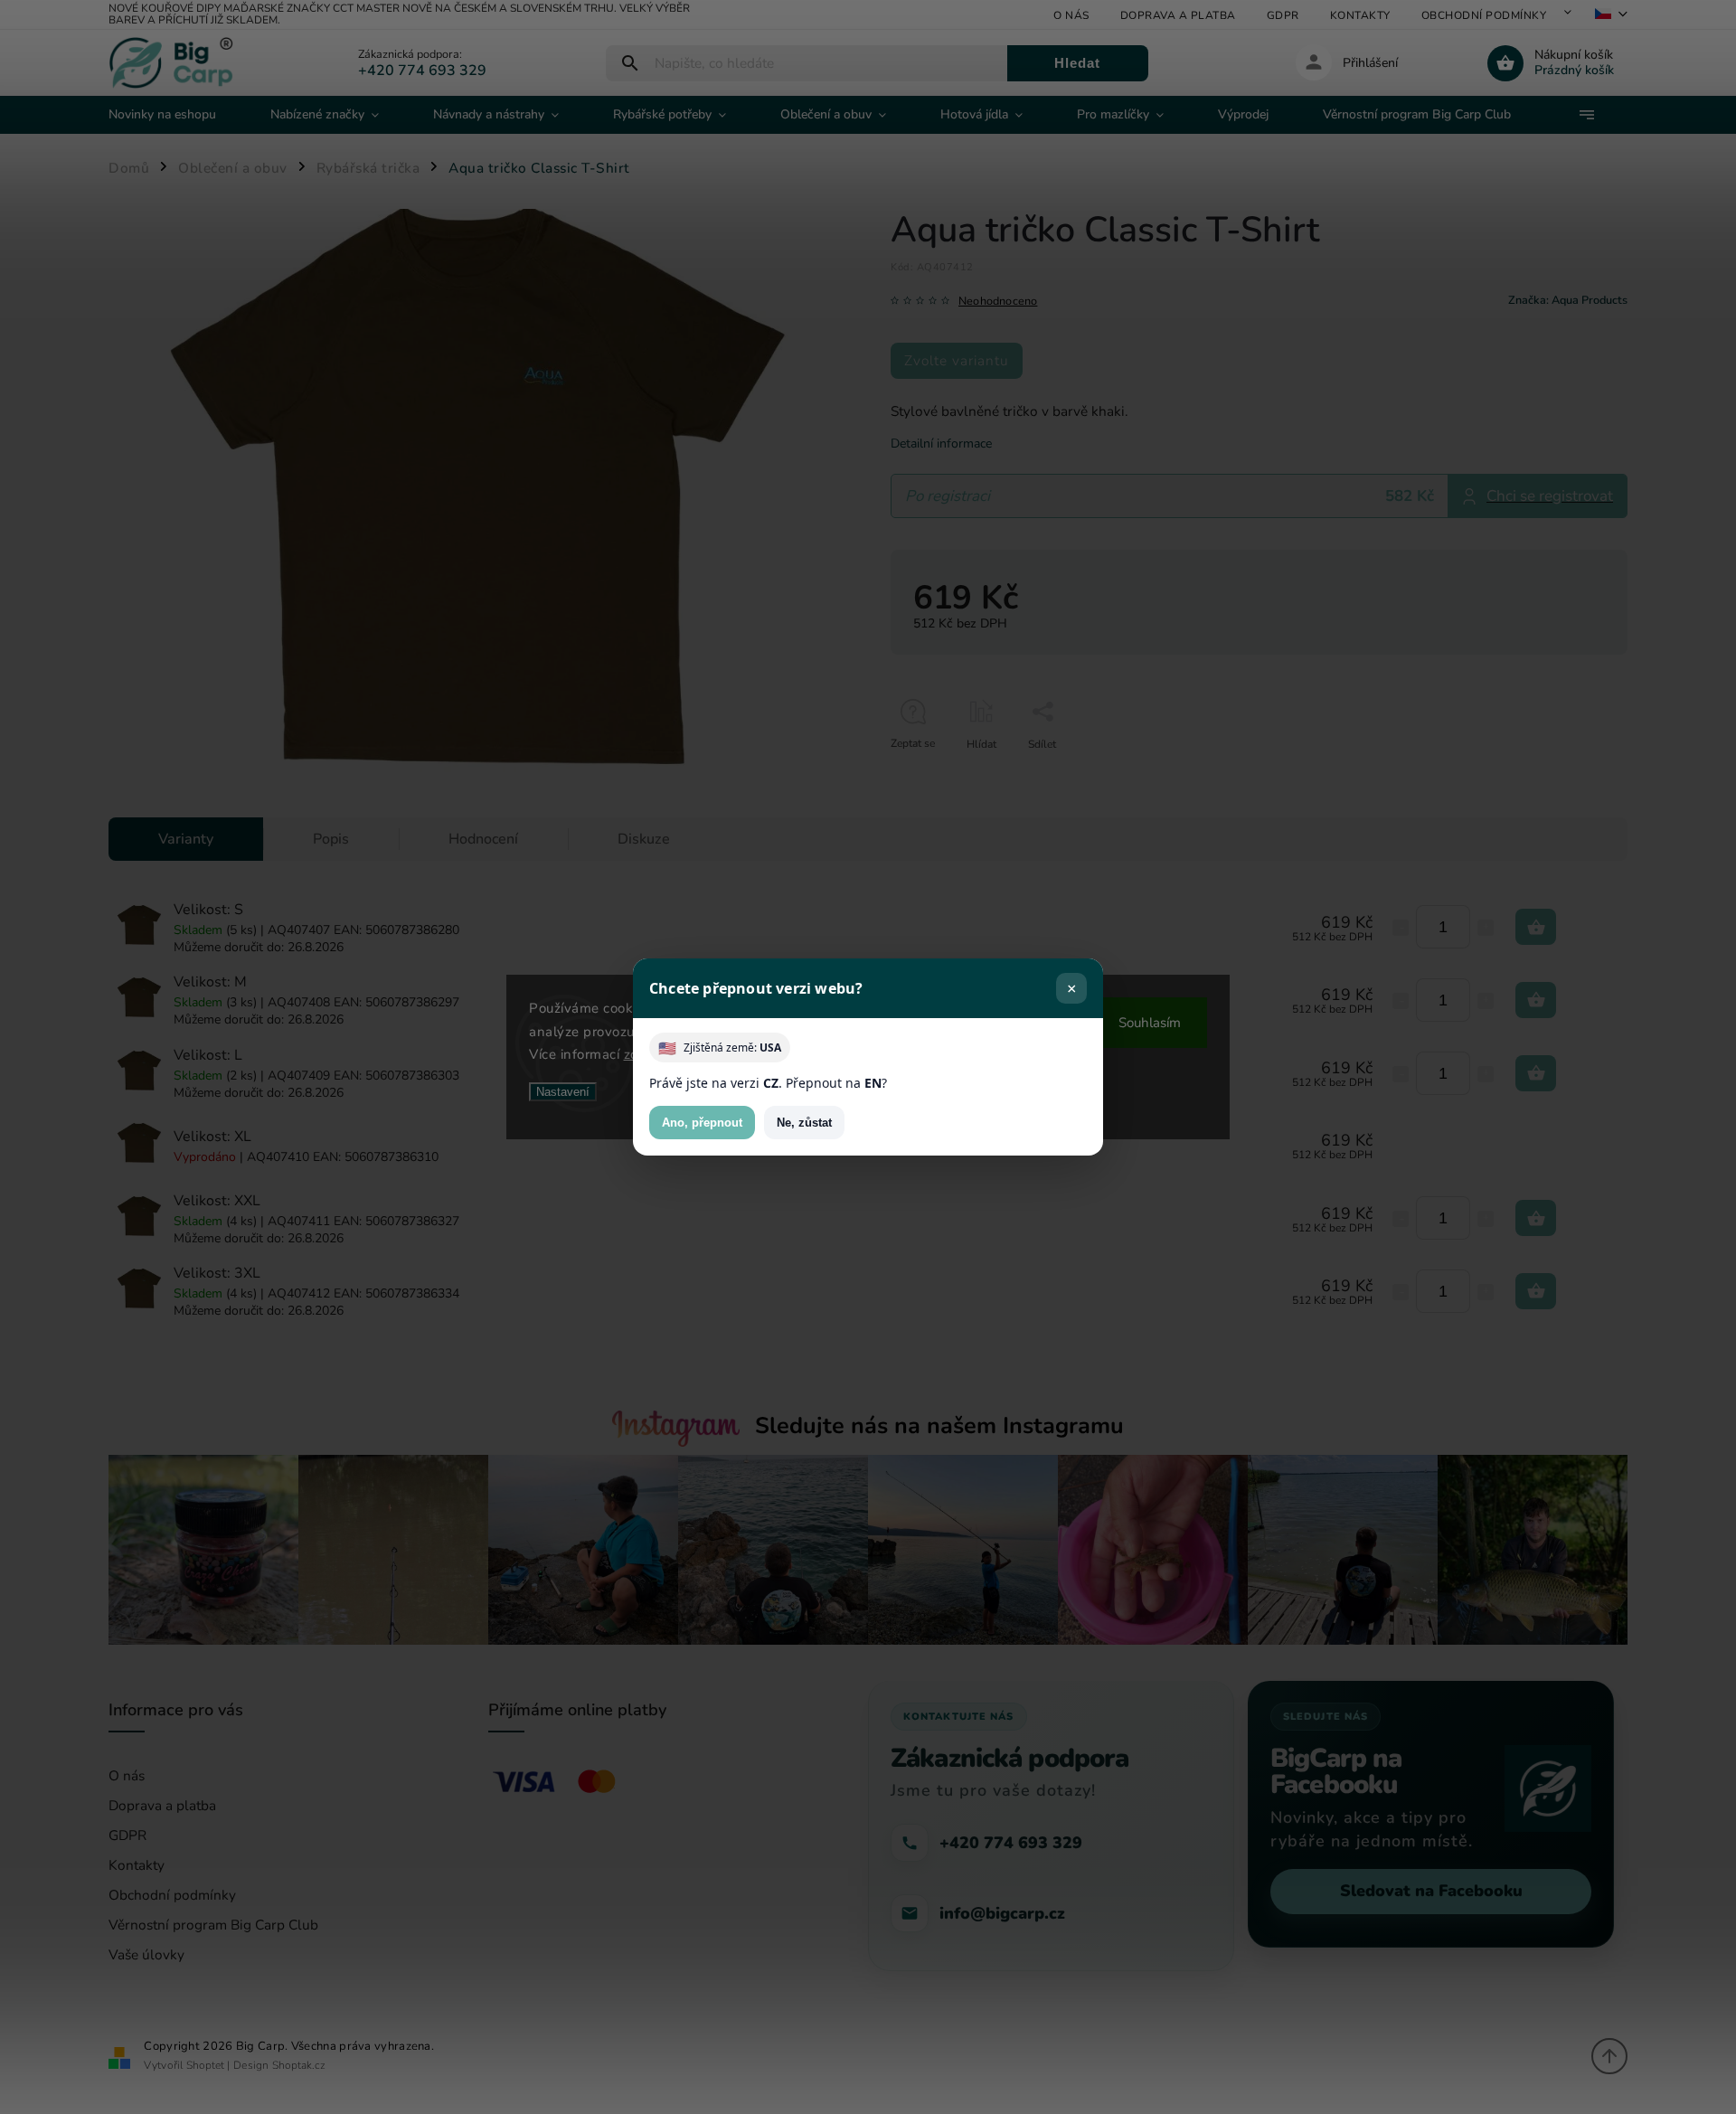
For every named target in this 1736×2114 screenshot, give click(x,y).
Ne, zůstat (804, 1123)
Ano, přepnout (702, 1123)
